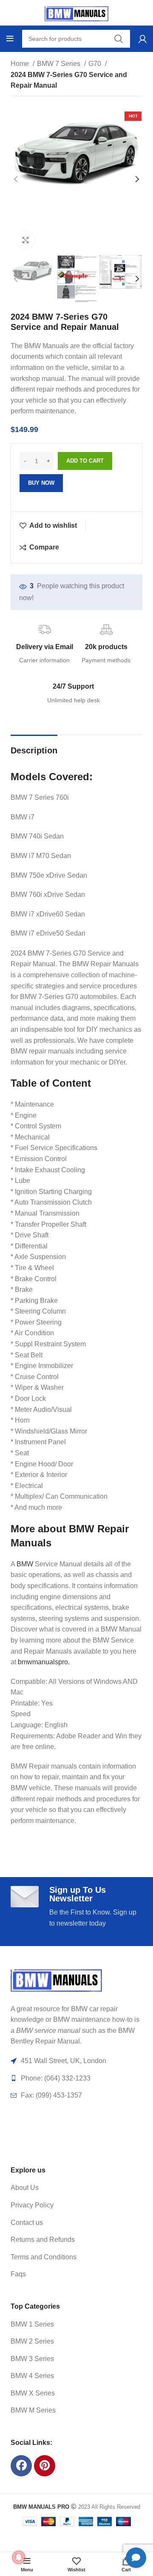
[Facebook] (21, 2466)
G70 (96, 64)
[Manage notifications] (19, 2557)
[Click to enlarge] (25, 240)
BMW (25, 1564)
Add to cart (85, 461)
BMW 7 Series (59, 64)
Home (21, 64)
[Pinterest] (45, 2466)
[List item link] (68, 2188)
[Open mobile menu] (10, 39)
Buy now (41, 483)
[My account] (143, 39)
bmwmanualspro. (44, 1662)
